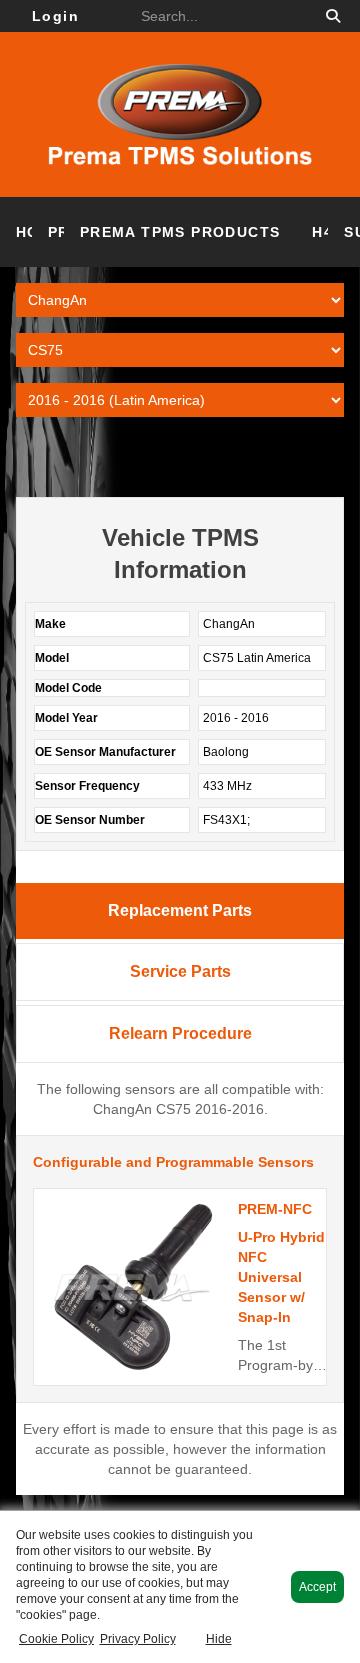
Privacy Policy (138, 1639)
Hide (219, 1639)
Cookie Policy (56, 1639)
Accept (317, 1587)
